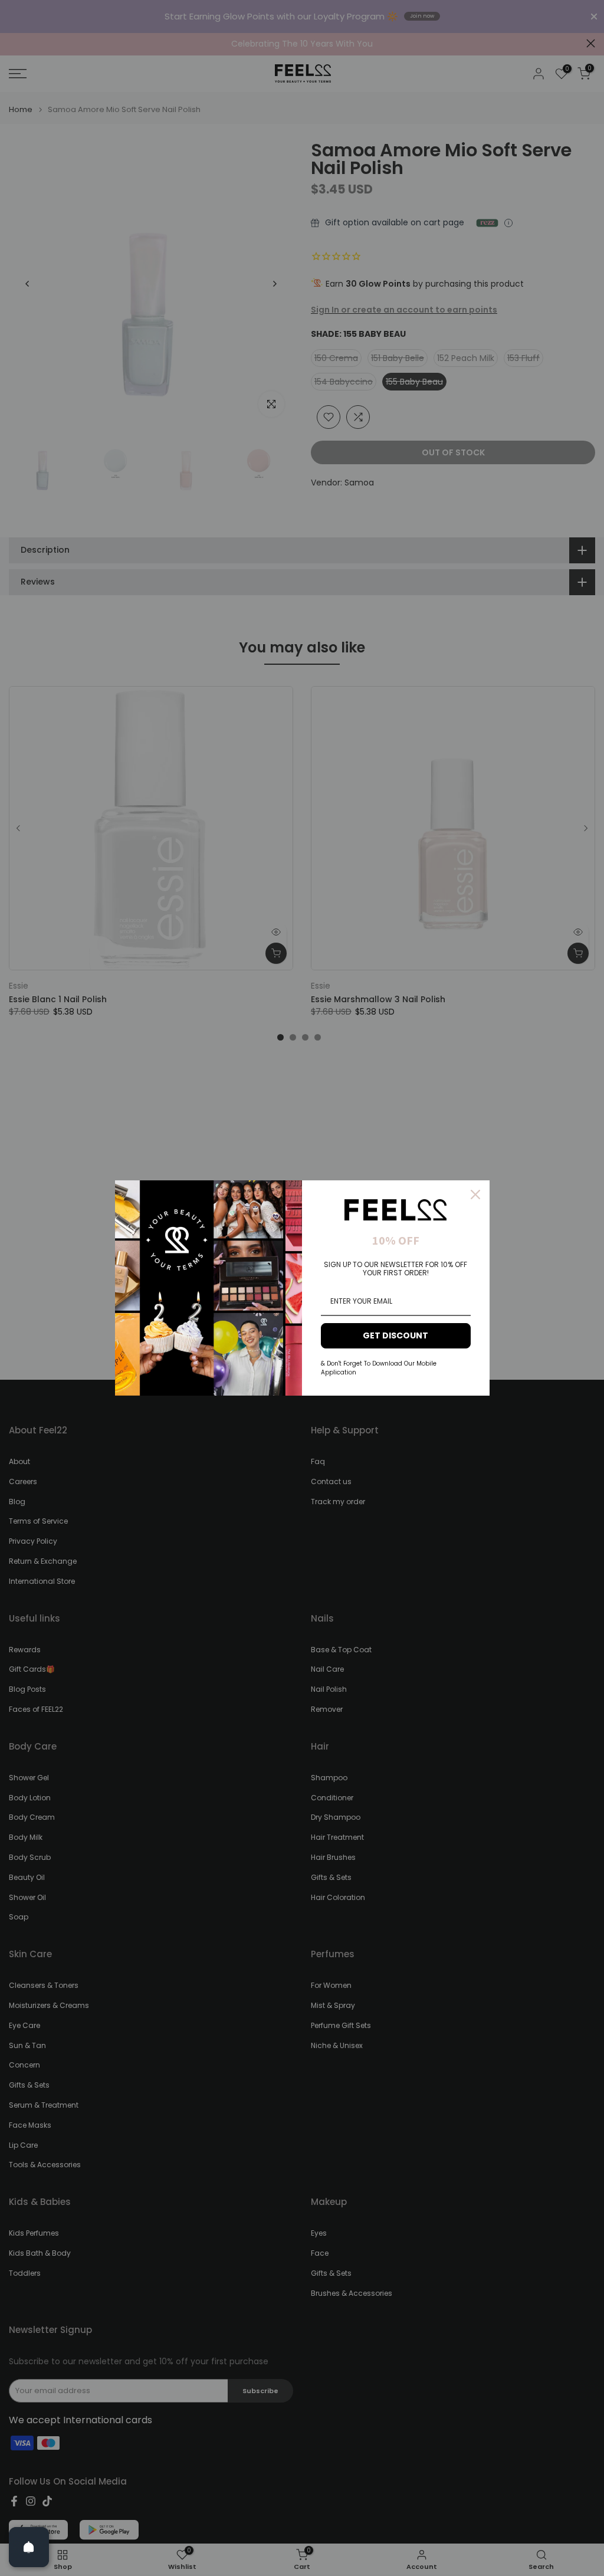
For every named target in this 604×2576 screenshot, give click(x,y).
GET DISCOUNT (395, 1335)
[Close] (475, 1195)
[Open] (29, 2547)
